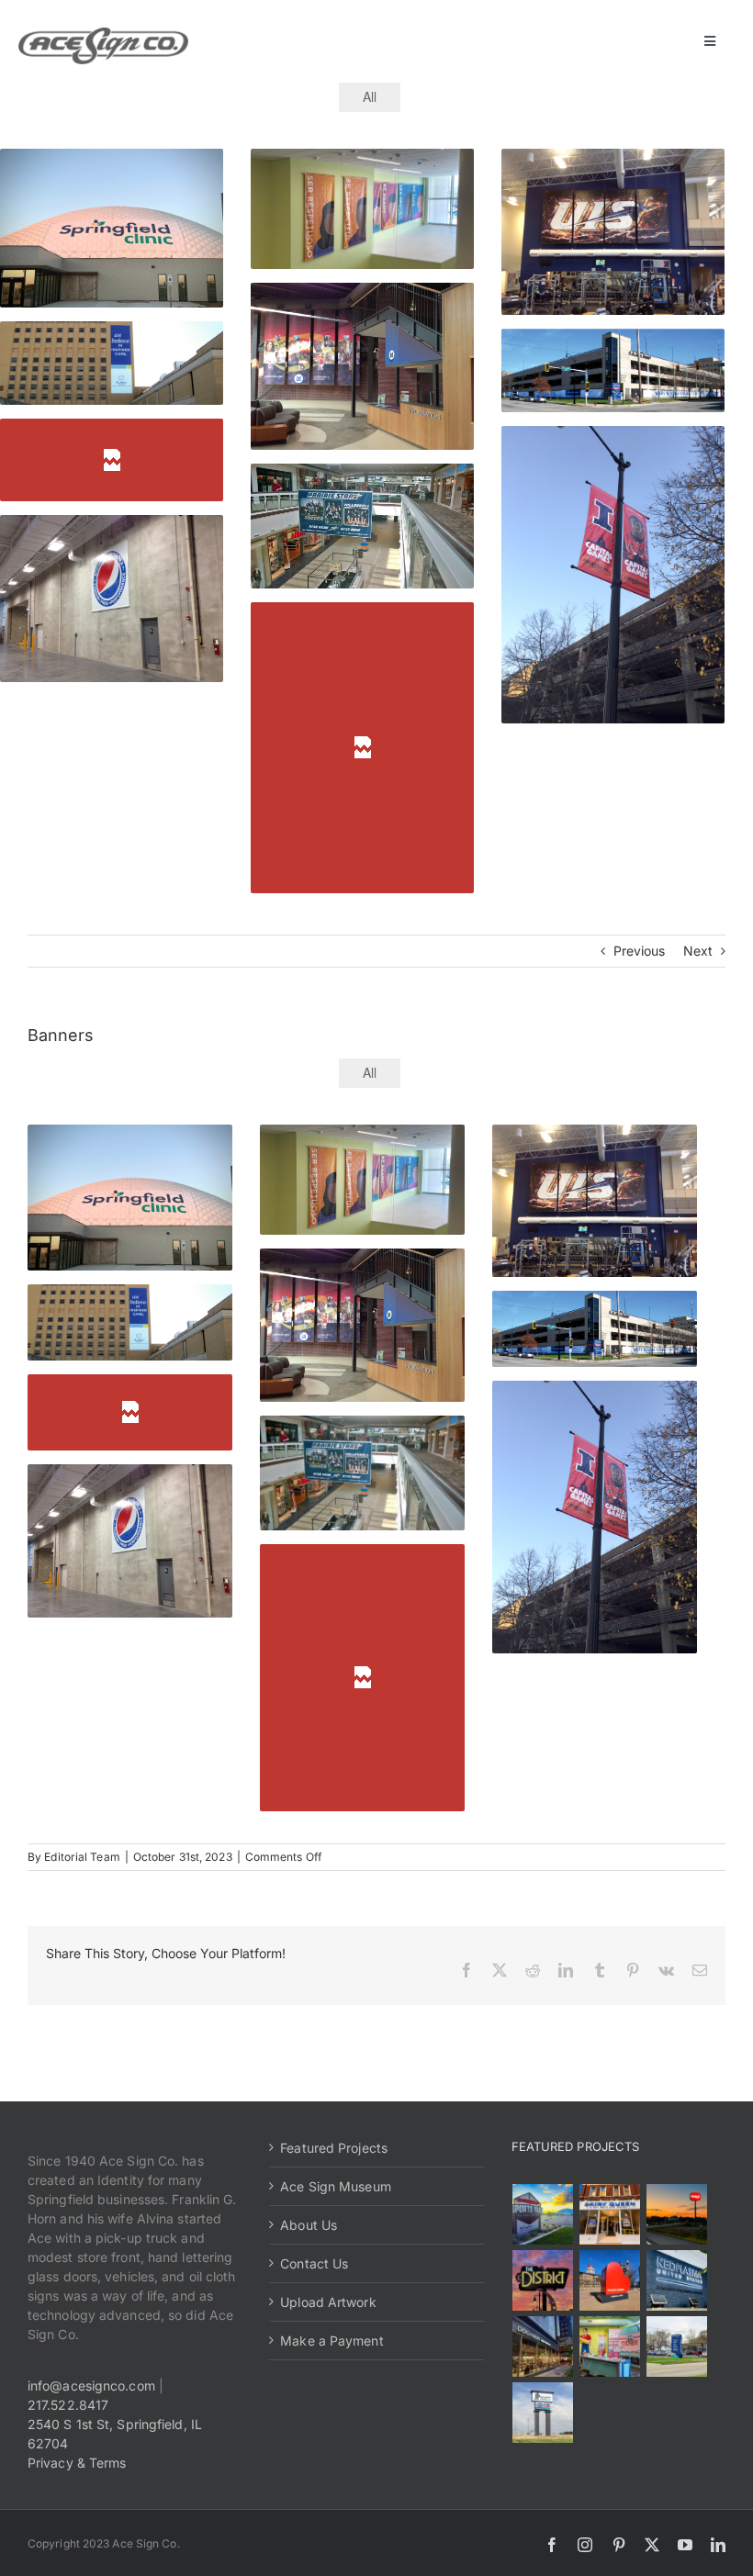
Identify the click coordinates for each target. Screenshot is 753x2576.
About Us (309, 2225)
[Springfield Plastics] (543, 2413)
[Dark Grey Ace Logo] (103, 34)
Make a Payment (332, 2341)
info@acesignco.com (91, 2386)
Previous (640, 951)
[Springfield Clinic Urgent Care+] (677, 2346)
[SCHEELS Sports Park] (543, 2214)
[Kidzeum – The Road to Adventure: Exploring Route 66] (610, 2346)
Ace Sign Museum (336, 2186)
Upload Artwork (328, 2302)
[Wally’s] (677, 2214)
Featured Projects (334, 2148)
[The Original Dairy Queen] (610, 2214)
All (370, 96)
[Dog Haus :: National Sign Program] (543, 2346)
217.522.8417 (68, 2405)
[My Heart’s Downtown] (610, 2280)
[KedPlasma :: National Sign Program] (677, 2280)
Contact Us (314, 2263)
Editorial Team (82, 1857)
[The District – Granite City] (543, 2280)
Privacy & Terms (77, 2463)
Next (698, 951)
